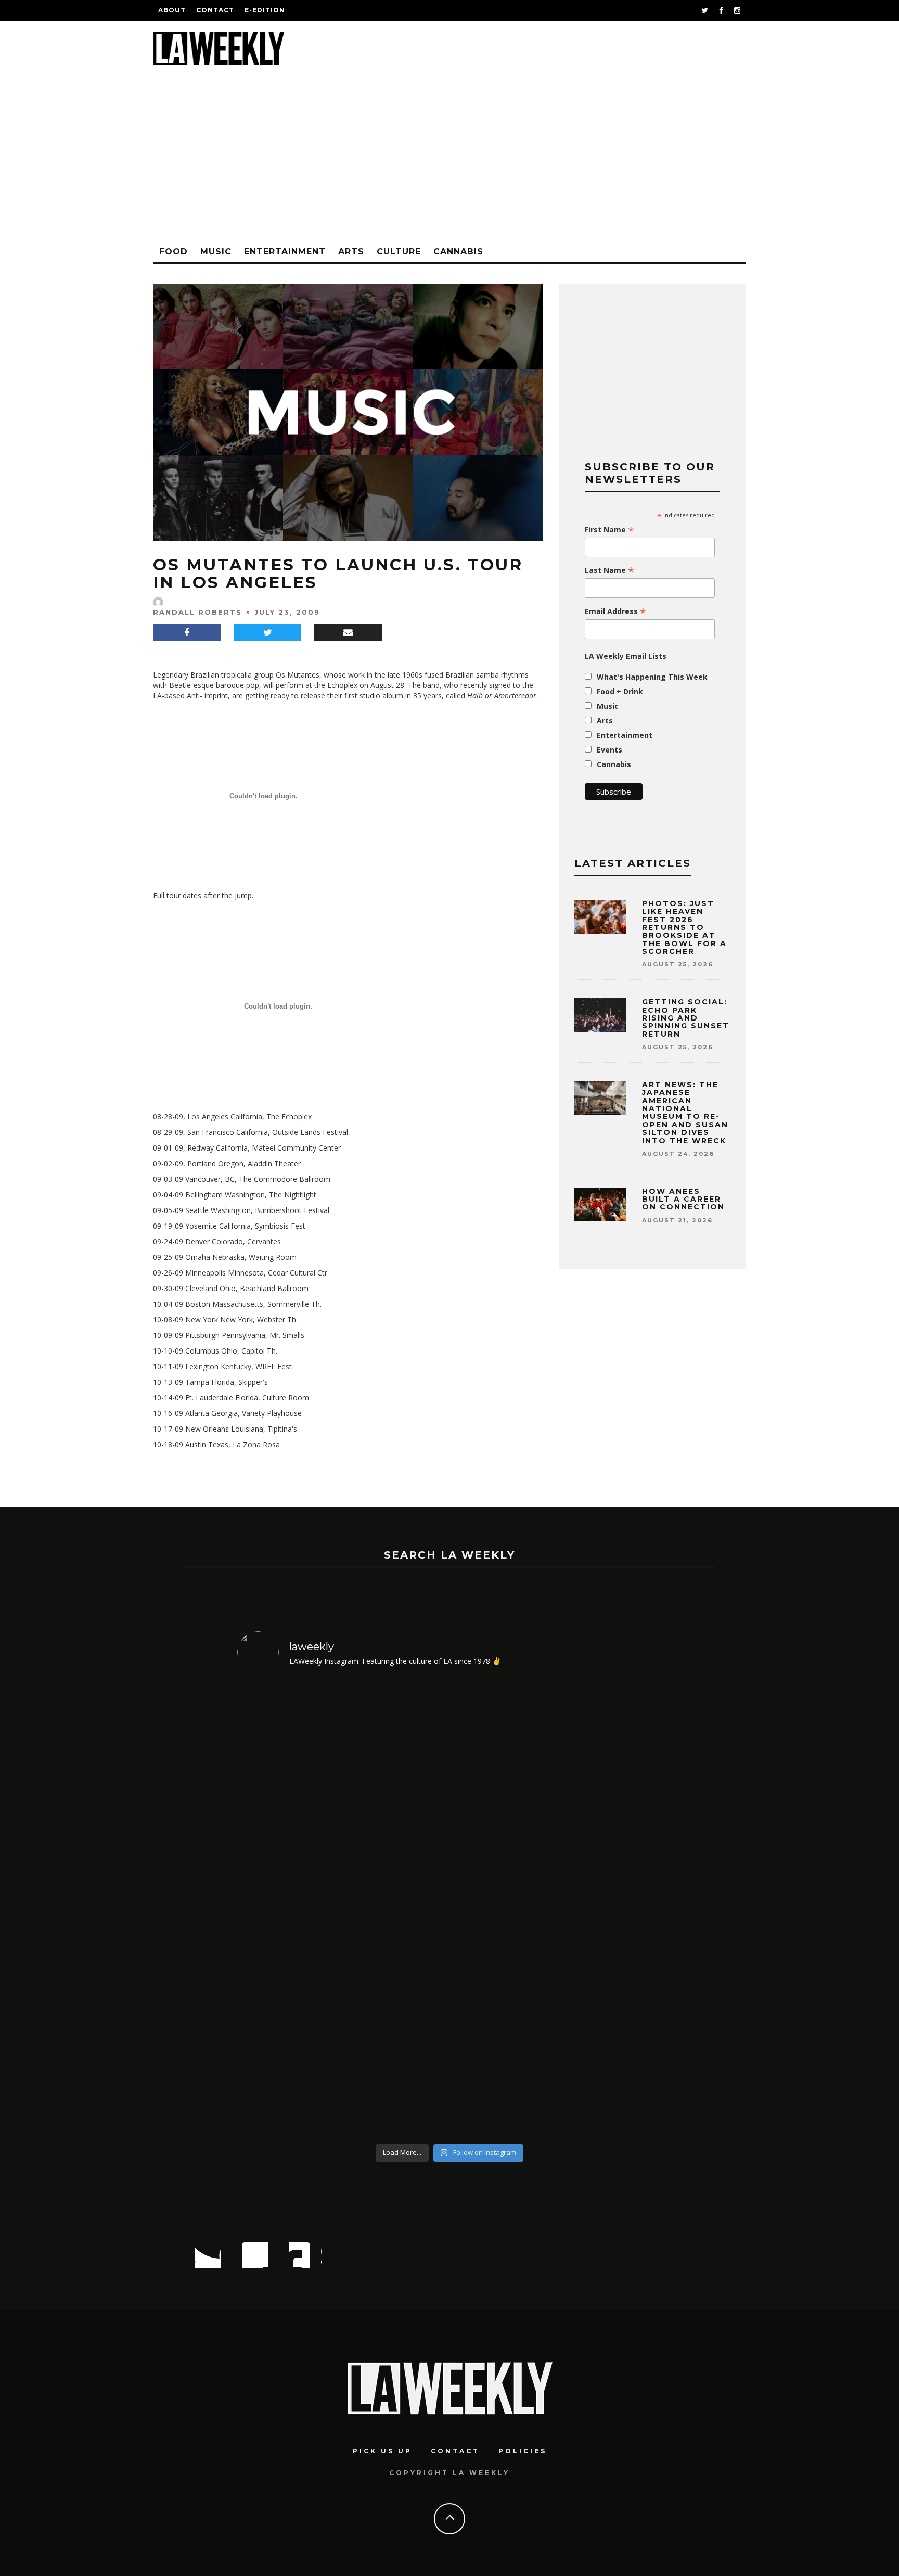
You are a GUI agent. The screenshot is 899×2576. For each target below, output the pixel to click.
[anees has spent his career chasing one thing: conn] (288, 1910)
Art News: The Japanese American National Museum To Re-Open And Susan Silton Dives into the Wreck (685, 1113)
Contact (215, 10)
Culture (399, 252)
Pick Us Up (382, 2451)
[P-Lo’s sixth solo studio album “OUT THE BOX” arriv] (611, 1910)
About (172, 10)
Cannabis (458, 252)
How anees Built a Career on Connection (683, 1199)
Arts (351, 252)
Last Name (609, 570)
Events (609, 750)
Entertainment (285, 252)
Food (174, 252)
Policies (523, 2451)
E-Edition (265, 10)
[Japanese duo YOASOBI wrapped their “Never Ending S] (396, 1910)
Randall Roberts (197, 612)
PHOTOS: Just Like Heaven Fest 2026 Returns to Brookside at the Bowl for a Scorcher (684, 927)
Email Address (615, 611)
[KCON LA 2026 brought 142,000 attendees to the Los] (503, 1910)
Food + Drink (620, 691)
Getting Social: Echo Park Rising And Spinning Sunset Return (686, 1018)
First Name (609, 530)
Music (216, 252)
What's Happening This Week (652, 677)
